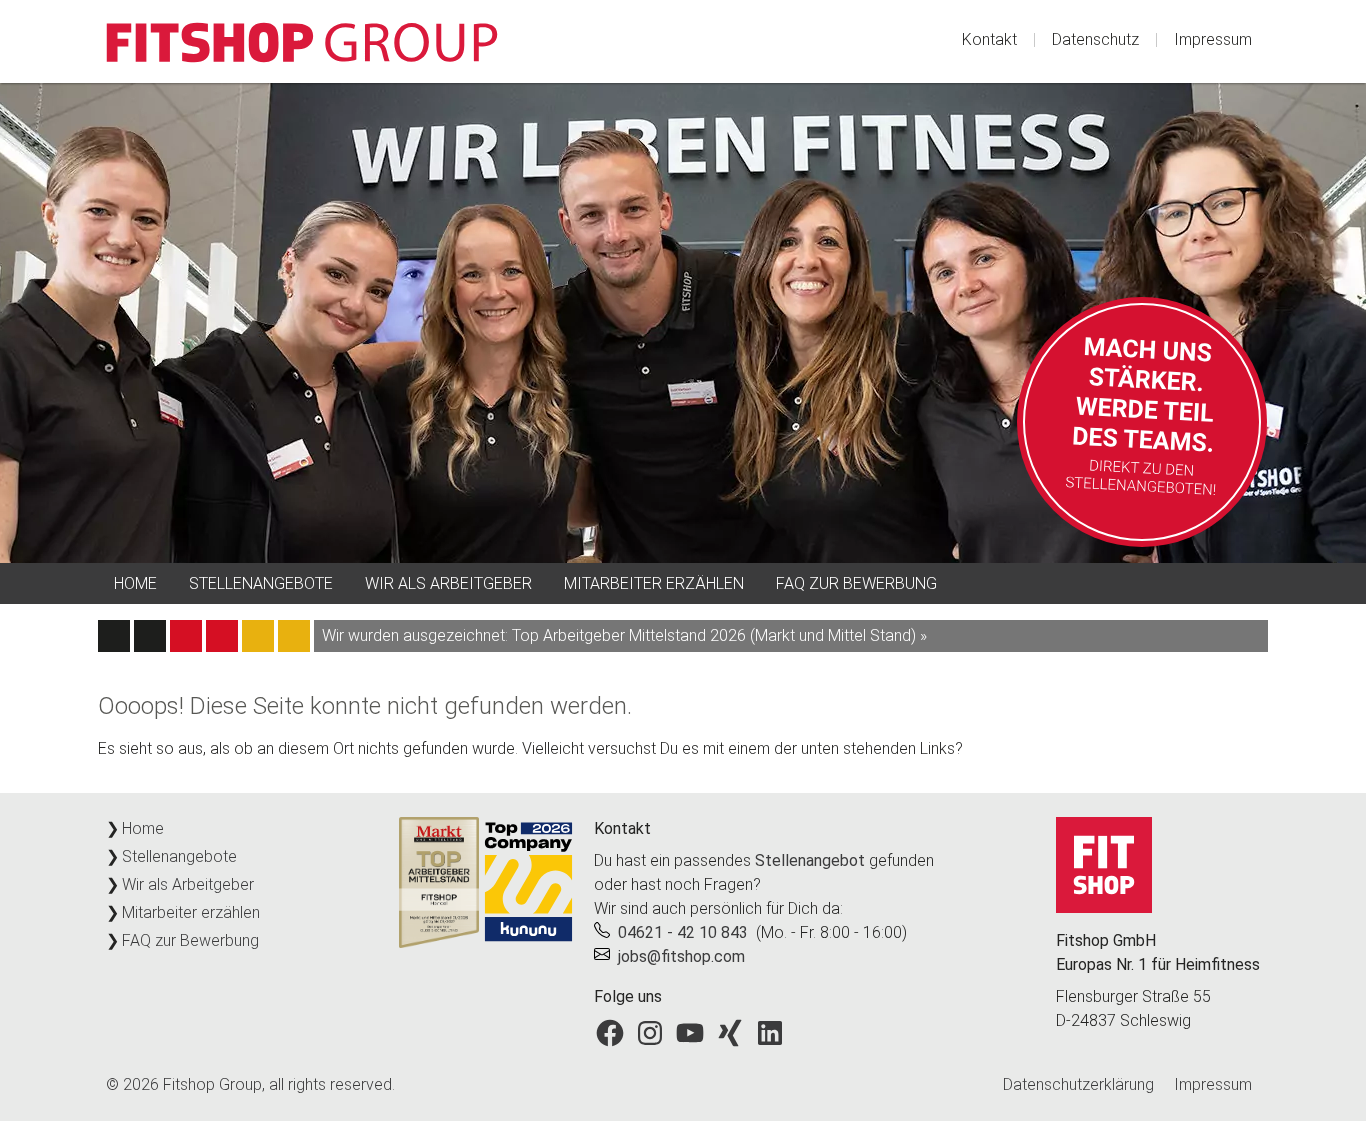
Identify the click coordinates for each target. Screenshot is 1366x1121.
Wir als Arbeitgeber (448, 583)
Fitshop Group (212, 1084)
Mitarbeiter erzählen (654, 583)
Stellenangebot (810, 860)
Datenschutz (1095, 39)
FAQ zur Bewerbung (856, 583)
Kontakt (989, 39)
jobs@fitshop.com (681, 956)
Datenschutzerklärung (1078, 1084)
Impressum (1213, 39)
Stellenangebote (261, 583)
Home (135, 583)
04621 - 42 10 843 (683, 932)
